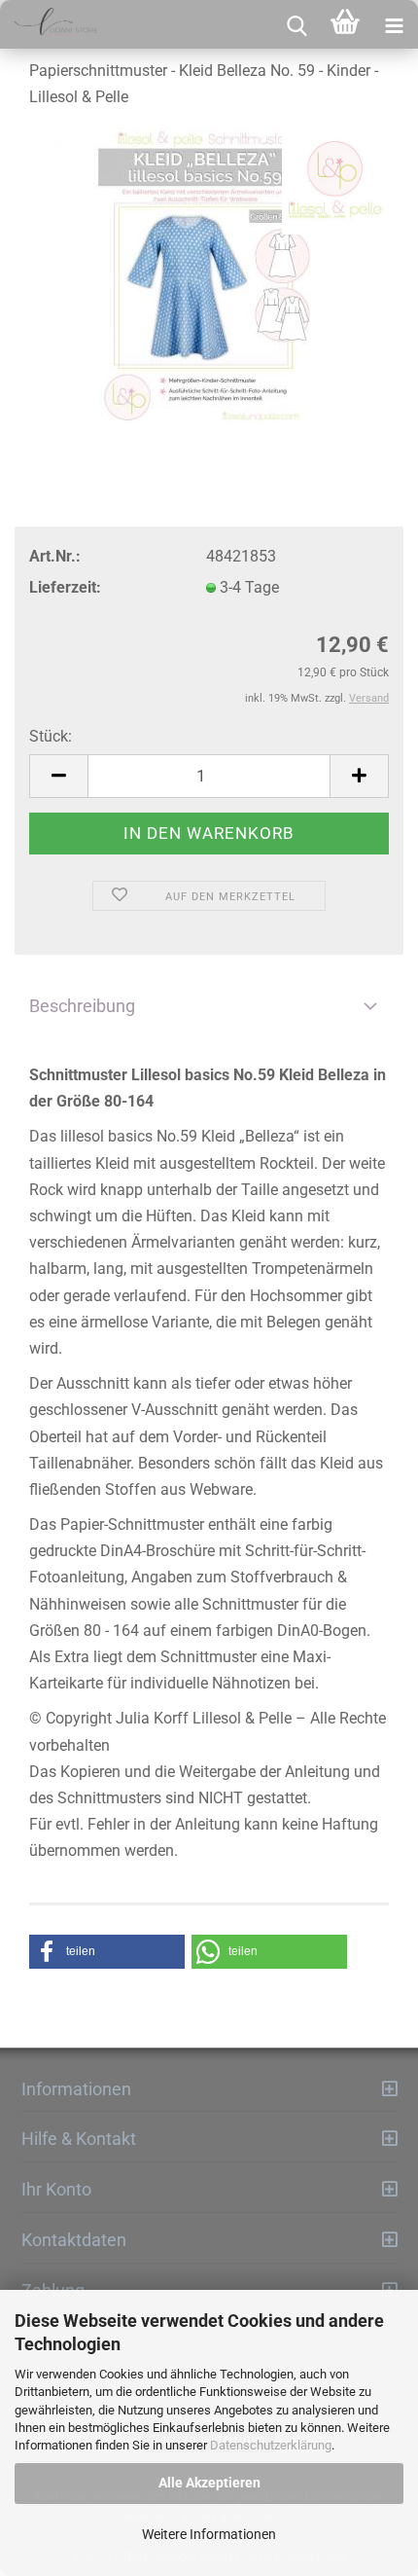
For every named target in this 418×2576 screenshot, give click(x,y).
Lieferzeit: (65, 587)
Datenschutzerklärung (271, 2445)
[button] (107, 1952)
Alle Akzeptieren (209, 2483)
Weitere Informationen (209, 2534)
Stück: (51, 736)
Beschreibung (82, 1006)
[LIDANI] (49, 24)
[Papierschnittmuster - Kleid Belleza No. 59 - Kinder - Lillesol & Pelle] (209, 276)
